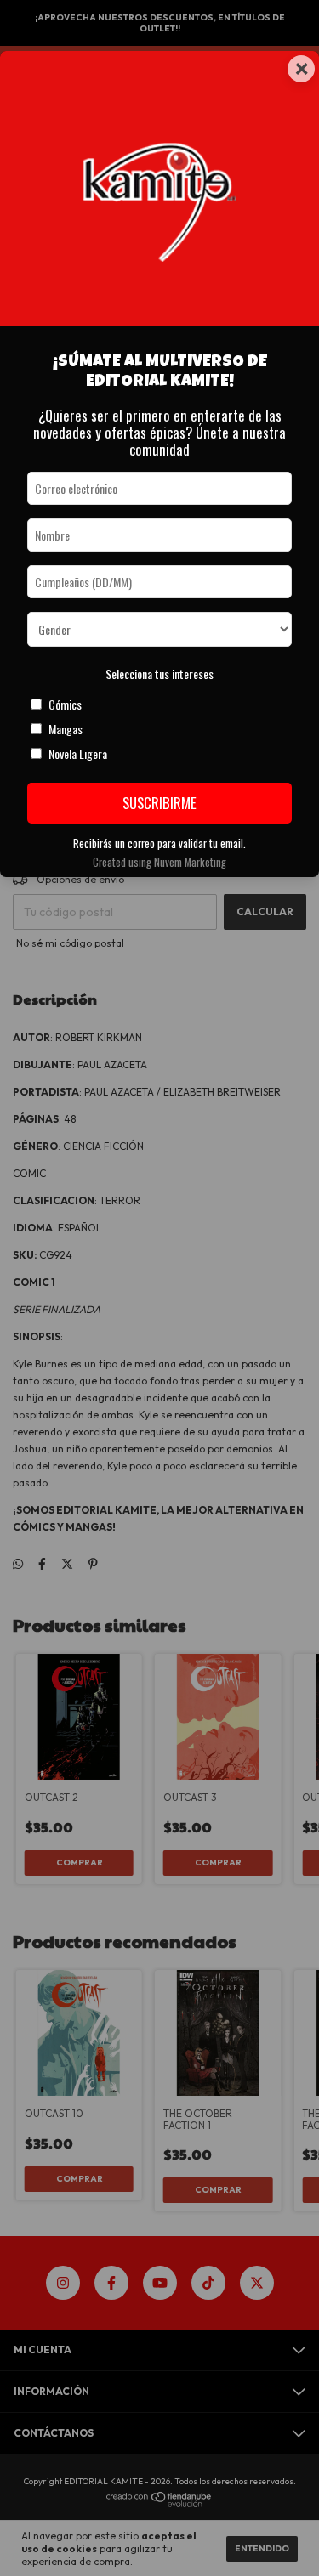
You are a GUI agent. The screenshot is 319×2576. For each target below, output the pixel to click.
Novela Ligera (78, 753)
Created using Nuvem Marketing (159, 862)
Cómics (65, 704)
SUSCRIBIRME (159, 803)
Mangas (66, 729)
